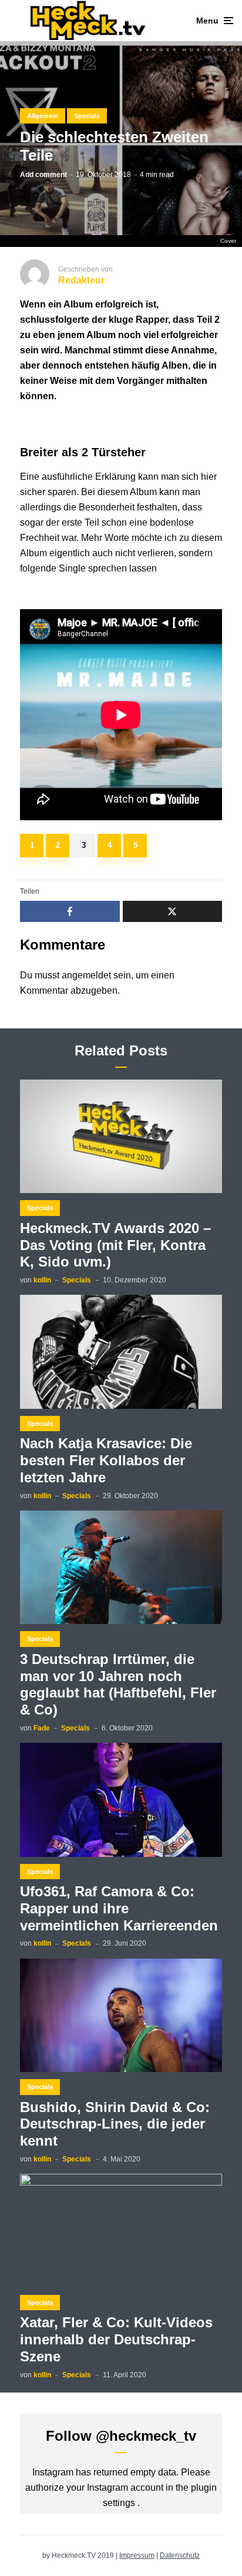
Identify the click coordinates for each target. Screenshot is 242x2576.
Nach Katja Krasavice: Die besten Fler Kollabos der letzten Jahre (106, 1460)
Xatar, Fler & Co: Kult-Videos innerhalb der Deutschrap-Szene (116, 2339)
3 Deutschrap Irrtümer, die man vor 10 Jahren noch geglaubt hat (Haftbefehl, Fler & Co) (118, 1684)
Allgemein (43, 116)
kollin (42, 1280)
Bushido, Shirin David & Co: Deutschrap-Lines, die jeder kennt (115, 2124)
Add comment (43, 175)
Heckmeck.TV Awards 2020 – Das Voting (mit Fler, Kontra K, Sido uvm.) (115, 1245)
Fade (42, 1728)
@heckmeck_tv (146, 2436)
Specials (87, 116)
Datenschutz (180, 2555)
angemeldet (86, 975)
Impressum (137, 2555)
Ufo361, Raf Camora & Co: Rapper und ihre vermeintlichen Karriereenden (119, 1908)
